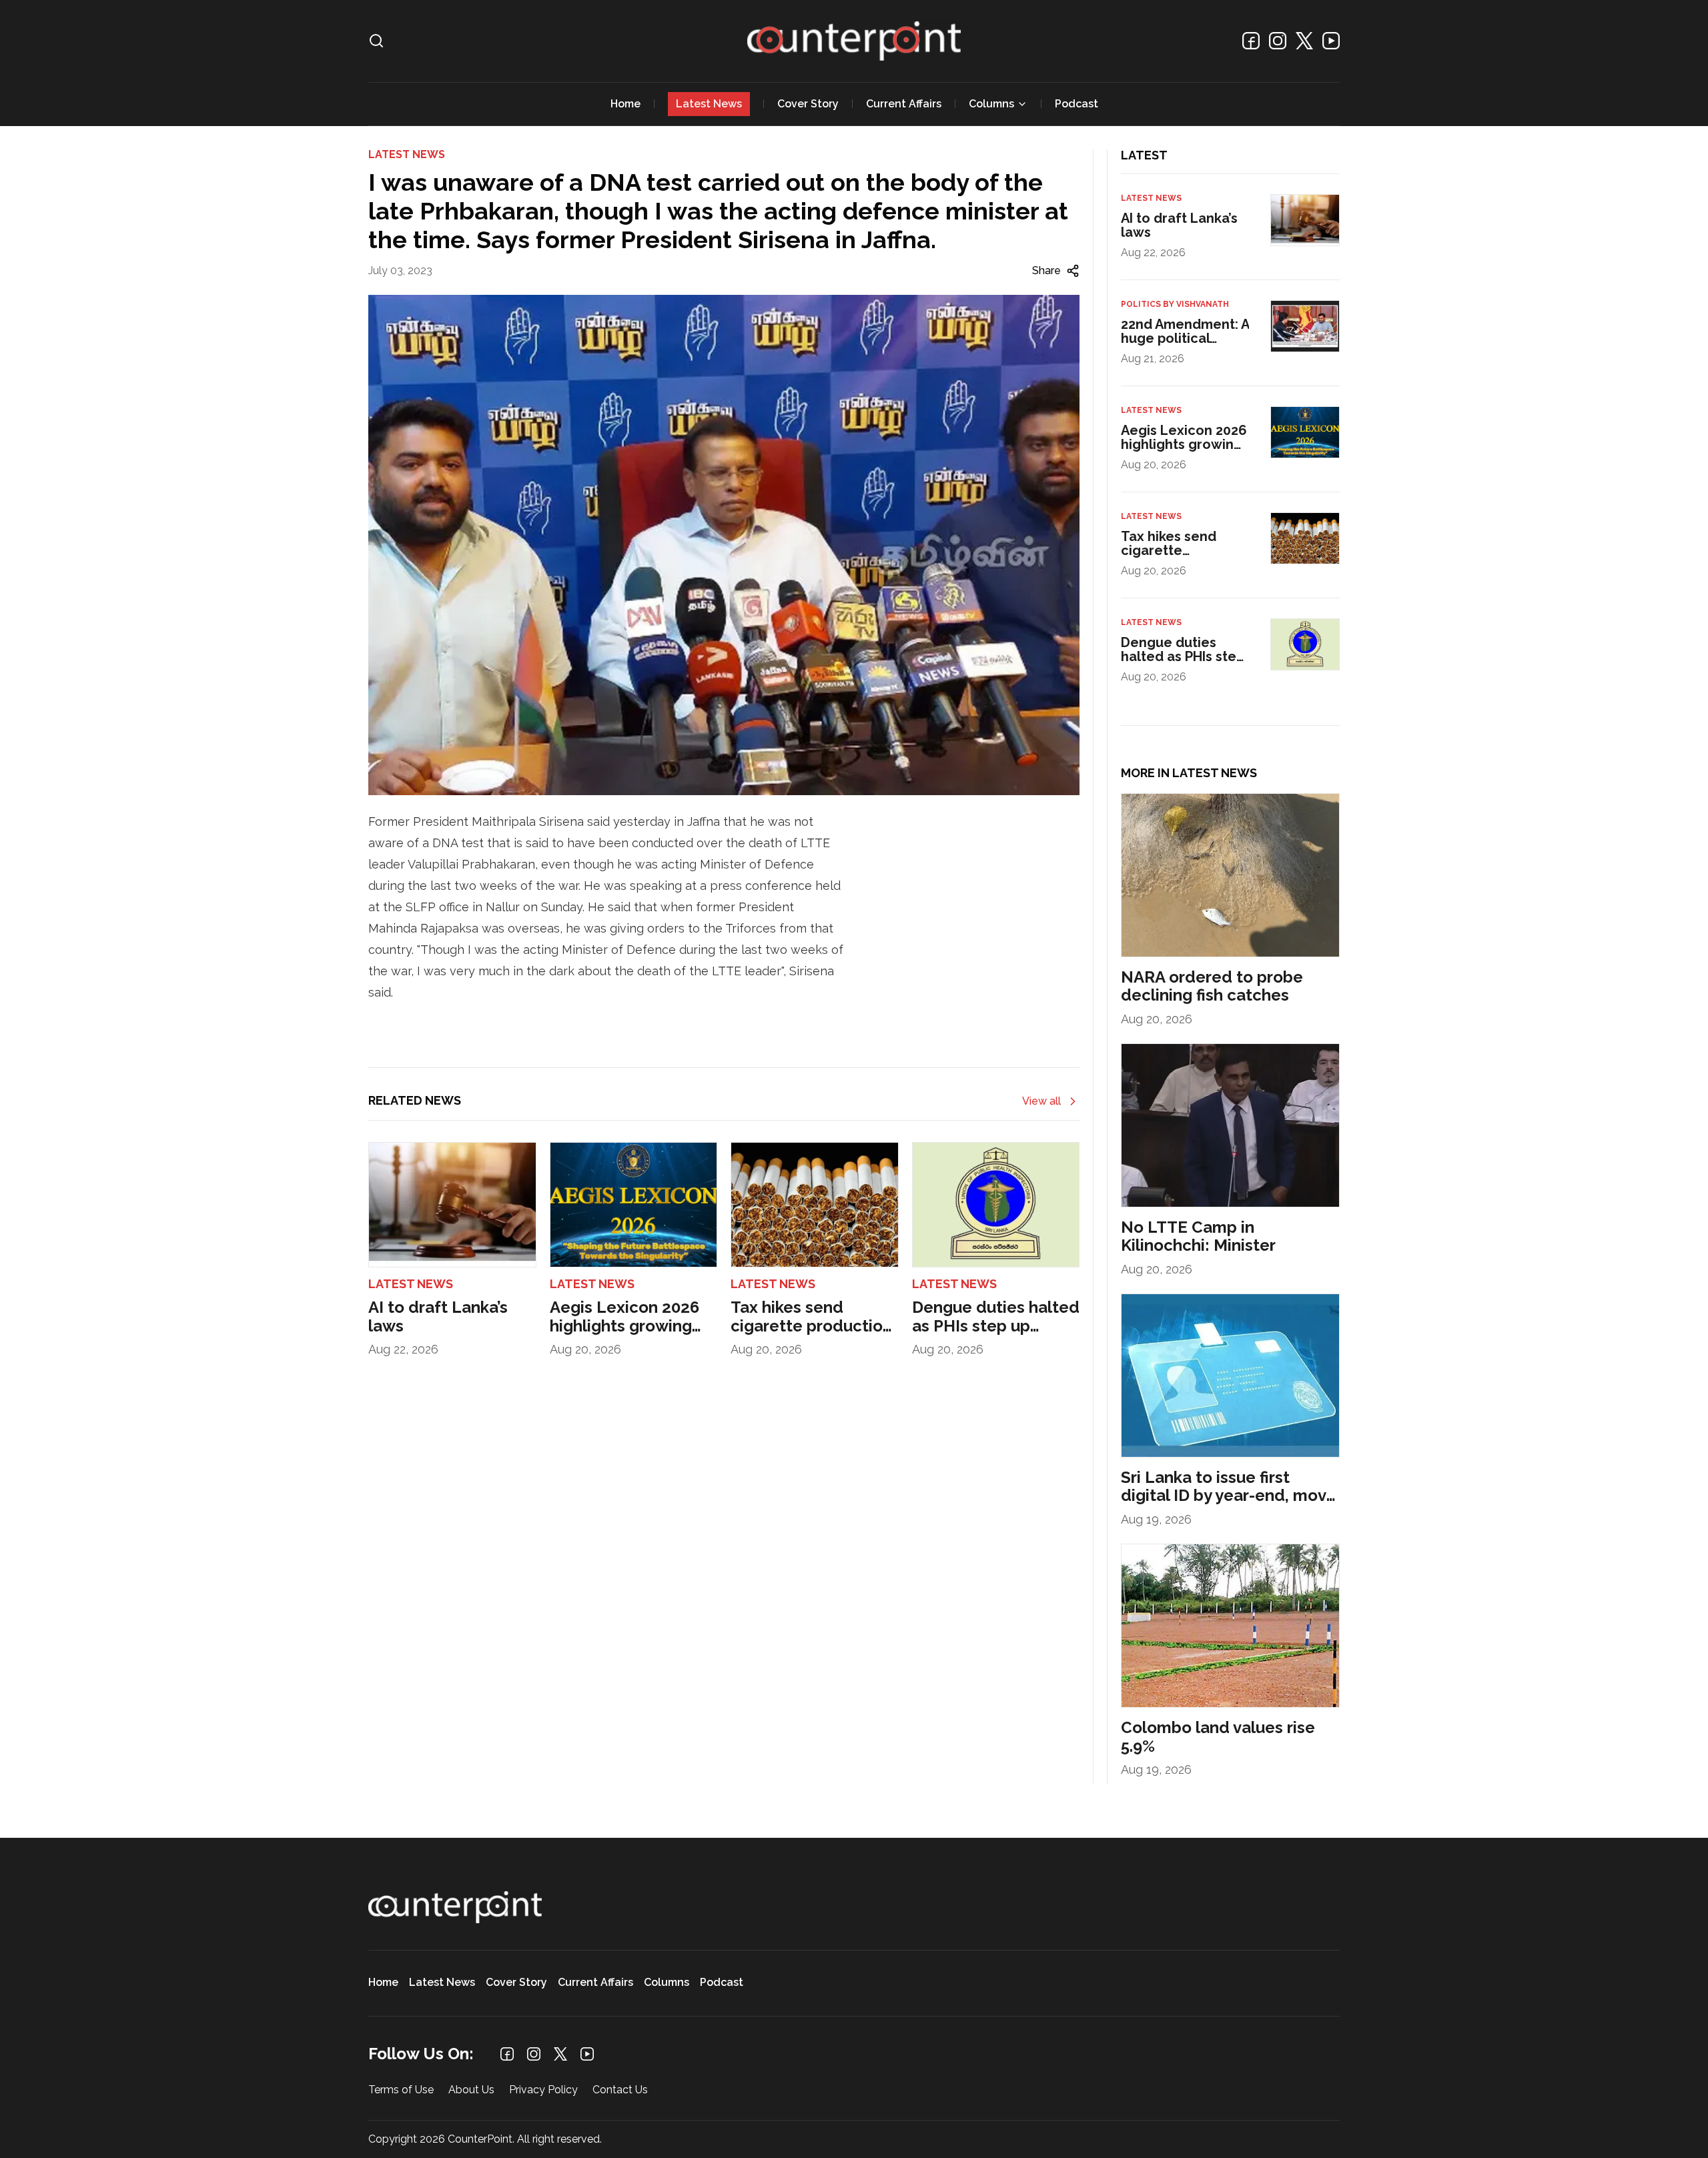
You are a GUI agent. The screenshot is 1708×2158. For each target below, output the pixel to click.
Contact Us (620, 2090)
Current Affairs (904, 104)
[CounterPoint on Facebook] (1251, 41)
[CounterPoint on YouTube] (1331, 41)
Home (625, 104)
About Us (471, 2090)
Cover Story (808, 104)
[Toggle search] (376, 41)
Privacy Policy (543, 2090)
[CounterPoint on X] (1304, 41)
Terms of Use (401, 2090)
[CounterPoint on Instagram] (1278, 41)
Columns (991, 104)
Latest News (709, 104)
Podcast (1077, 104)
